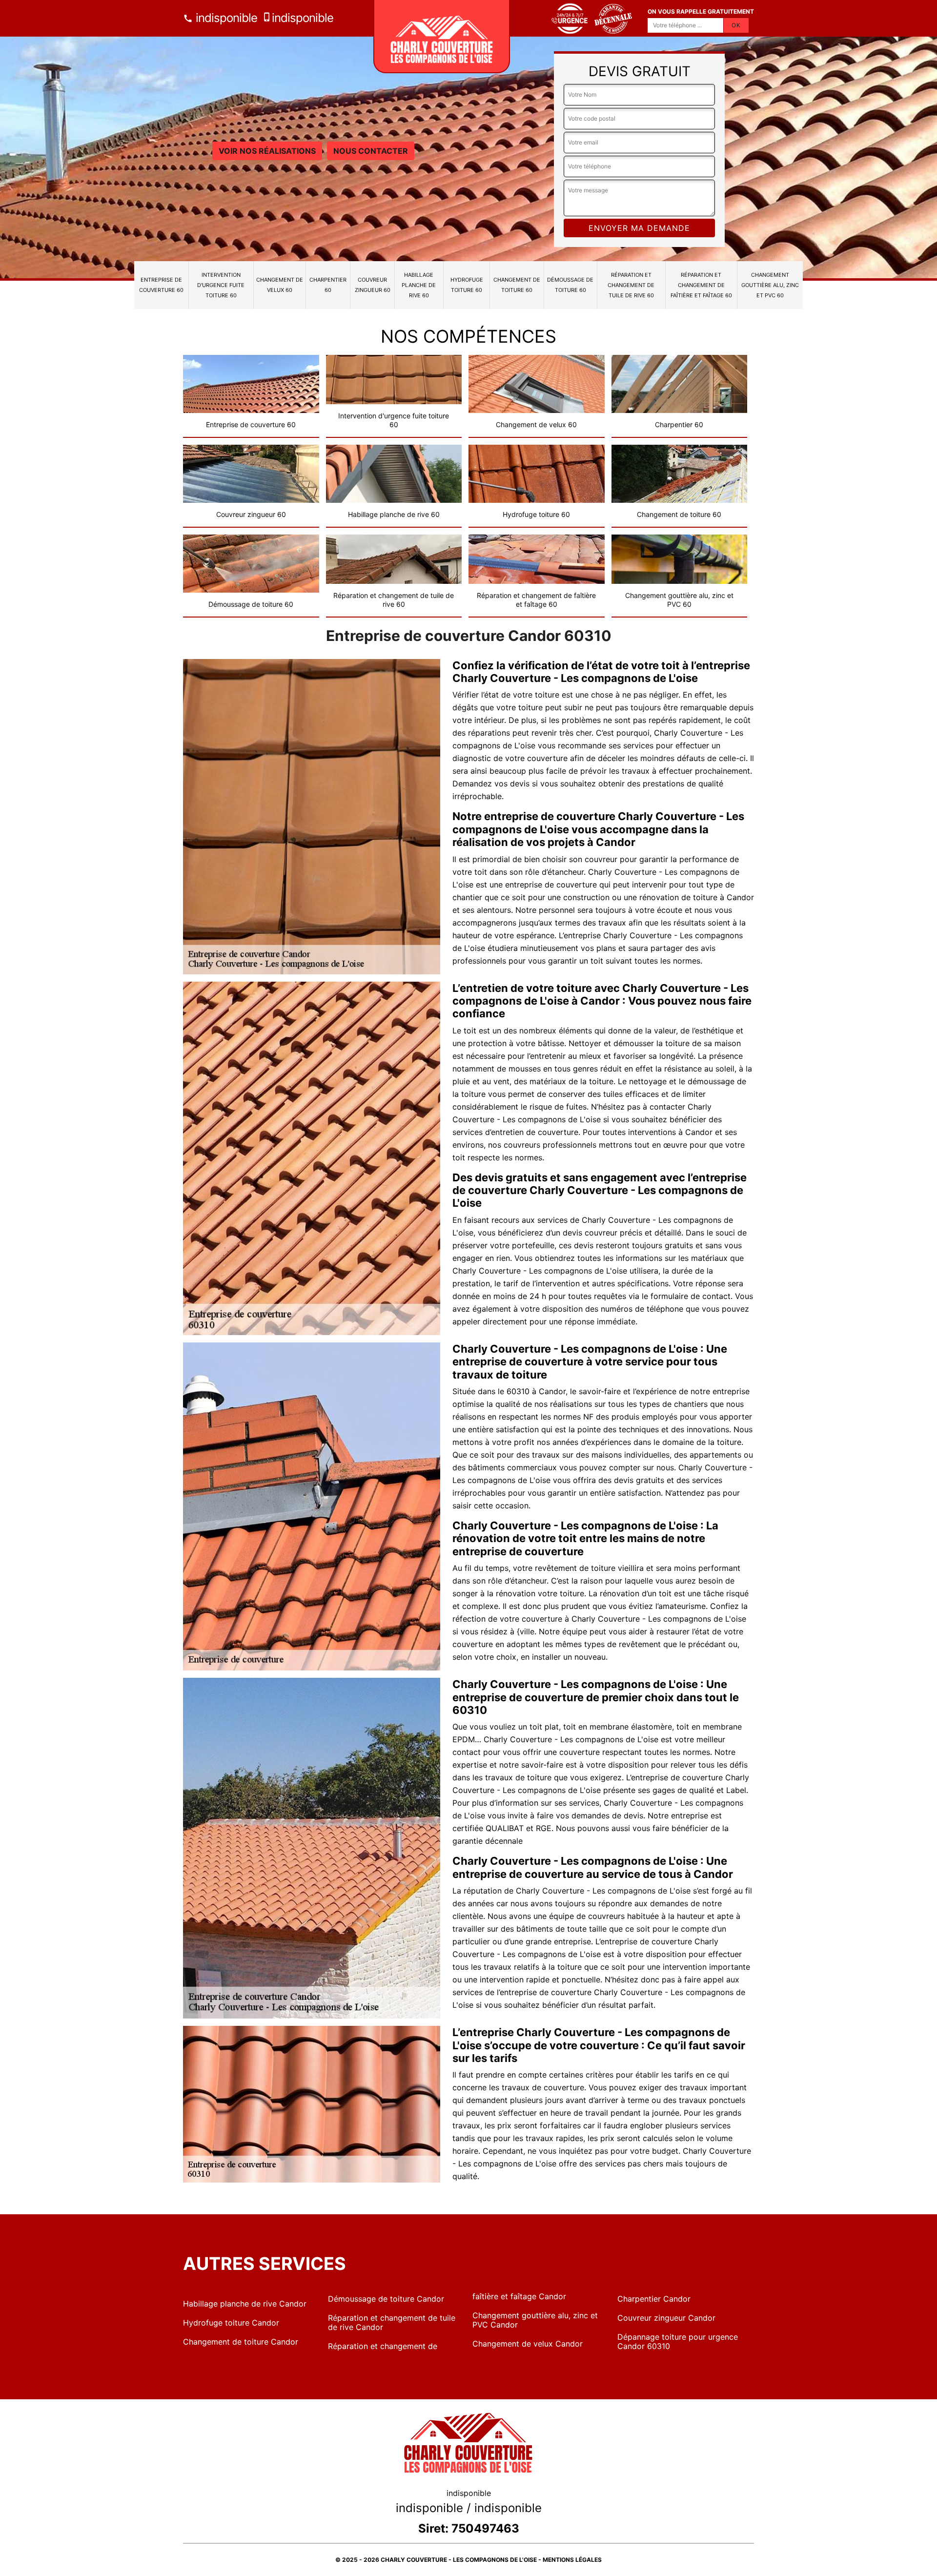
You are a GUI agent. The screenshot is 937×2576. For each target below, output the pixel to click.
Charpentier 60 (328, 285)
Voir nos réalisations (267, 151)
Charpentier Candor (654, 2299)
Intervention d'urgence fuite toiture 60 (221, 285)
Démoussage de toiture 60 (570, 285)
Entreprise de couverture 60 (161, 285)
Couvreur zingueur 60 (373, 285)
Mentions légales (572, 2560)
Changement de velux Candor (528, 2344)
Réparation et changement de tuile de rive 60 (631, 285)
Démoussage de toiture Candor (386, 2299)
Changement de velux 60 (280, 285)
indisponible (225, 18)
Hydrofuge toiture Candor (231, 2323)
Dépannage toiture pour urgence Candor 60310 (678, 2341)
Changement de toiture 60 (517, 285)
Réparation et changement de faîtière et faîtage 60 (701, 285)
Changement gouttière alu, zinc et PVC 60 (770, 285)
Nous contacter (371, 151)
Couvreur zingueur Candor (666, 2318)
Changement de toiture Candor (241, 2342)
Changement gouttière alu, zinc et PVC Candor (535, 2320)
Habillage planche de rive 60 (419, 285)
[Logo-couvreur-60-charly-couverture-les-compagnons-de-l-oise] (442, 37)
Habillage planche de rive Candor (245, 2304)
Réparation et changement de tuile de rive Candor (392, 2322)
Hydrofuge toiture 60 (467, 285)
